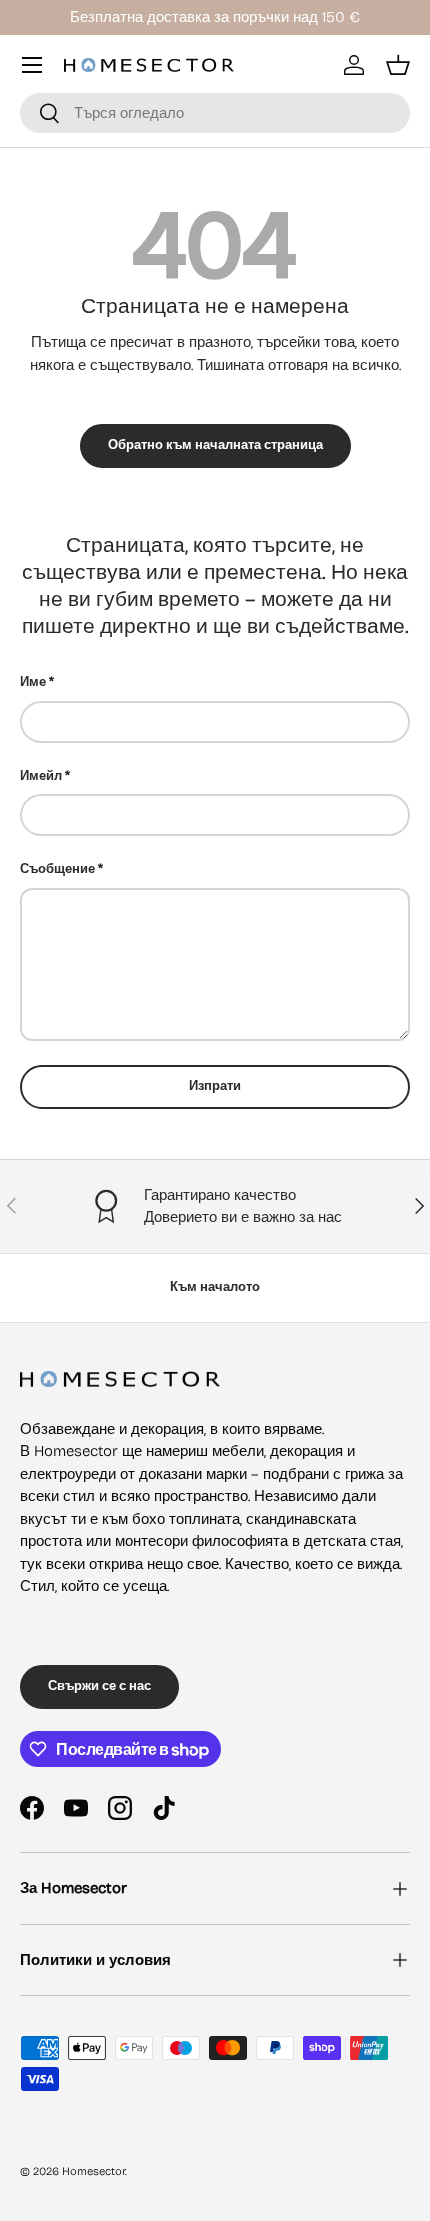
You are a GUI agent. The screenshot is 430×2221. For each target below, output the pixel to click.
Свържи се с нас (99, 1686)
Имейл (41, 776)
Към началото (215, 1287)
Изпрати (215, 1086)
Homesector (93, 2171)
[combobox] (215, 113)
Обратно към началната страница (215, 445)
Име (33, 682)
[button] (398, 65)
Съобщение (57, 869)
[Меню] (32, 65)
